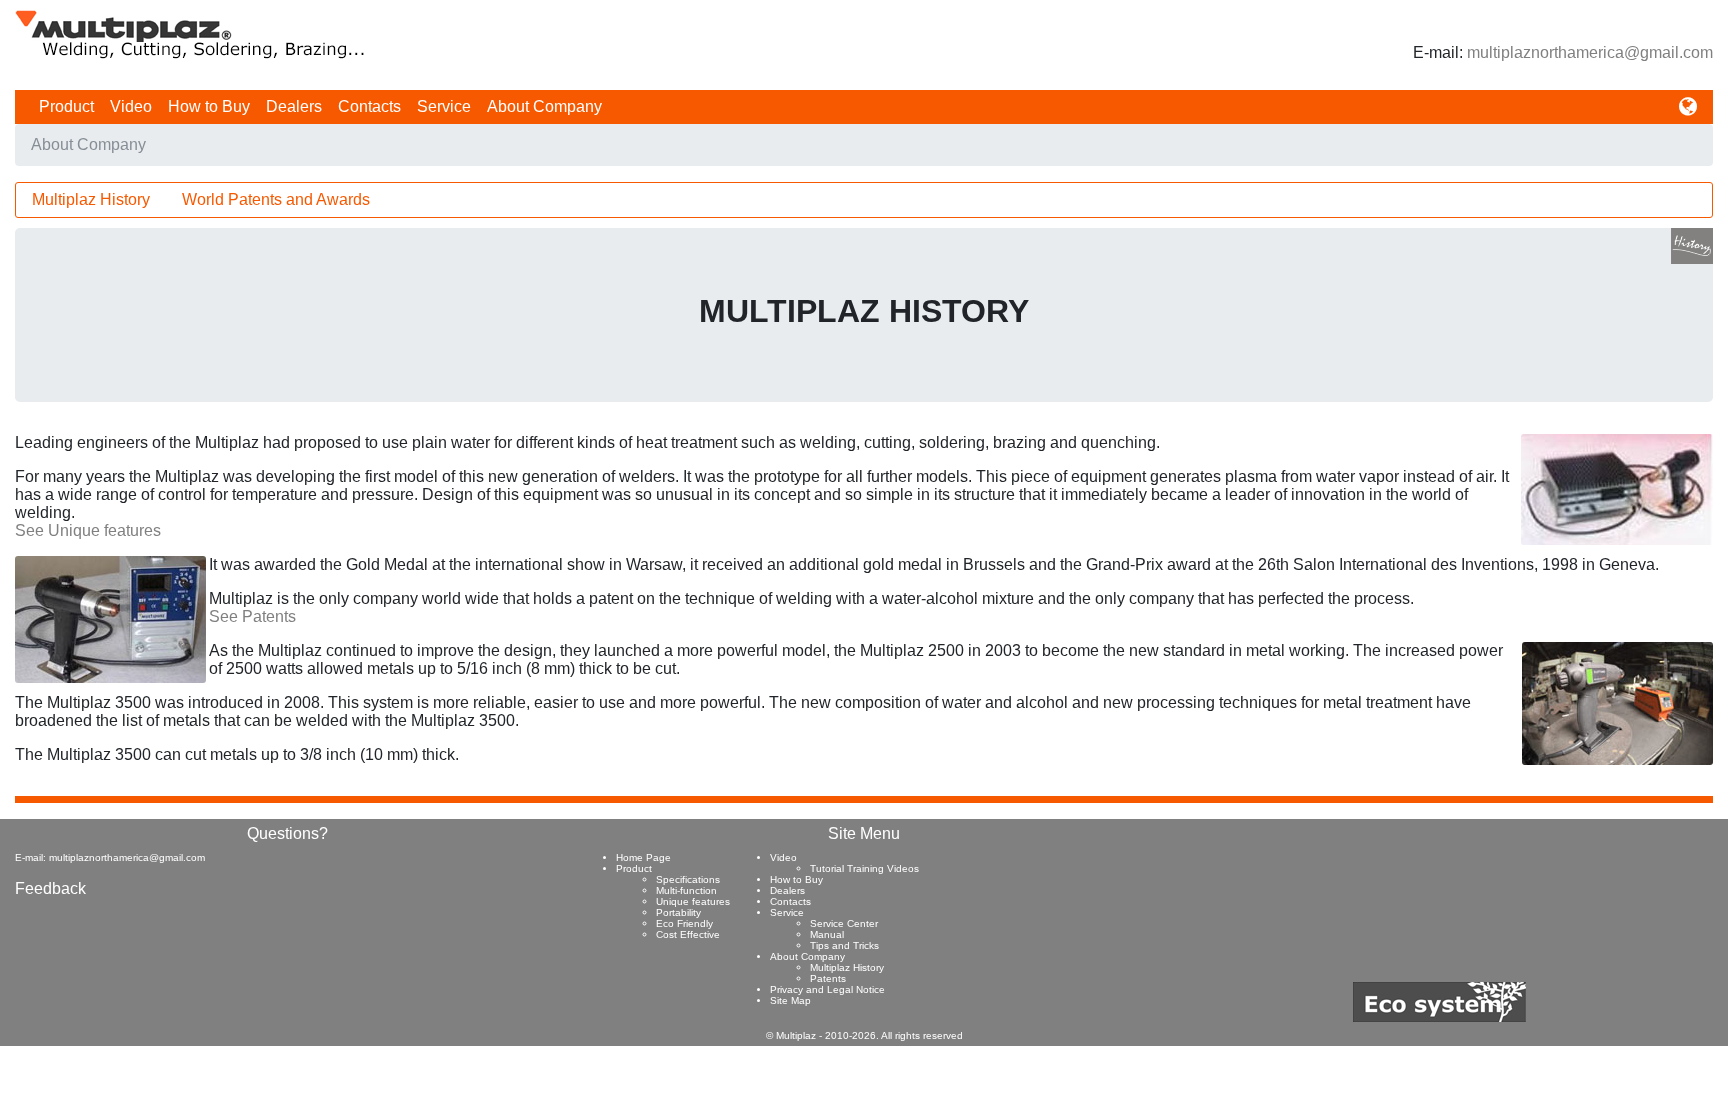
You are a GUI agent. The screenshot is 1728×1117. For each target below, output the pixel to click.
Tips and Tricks (844, 945)
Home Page (643, 857)
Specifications (688, 879)
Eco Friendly (684, 923)
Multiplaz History (91, 199)
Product (66, 106)
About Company (544, 106)
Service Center (844, 923)
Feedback (50, 888)
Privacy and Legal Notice (827, 989)
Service (444, 106)
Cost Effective (688, 934)
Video (131, 106)
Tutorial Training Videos (864, 868)
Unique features (693, 901)
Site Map (790, 1000)
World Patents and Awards (276, 199)
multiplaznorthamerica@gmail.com (1590, 52)
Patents (828, 978)
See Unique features (88, 530)
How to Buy (209, 106)
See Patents (252, 616)
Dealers (294, 106)
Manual (827, 934)
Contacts (369, 106)
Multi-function (686, 890)
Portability (678, 912)
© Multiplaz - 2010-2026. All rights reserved (864, 1035)
